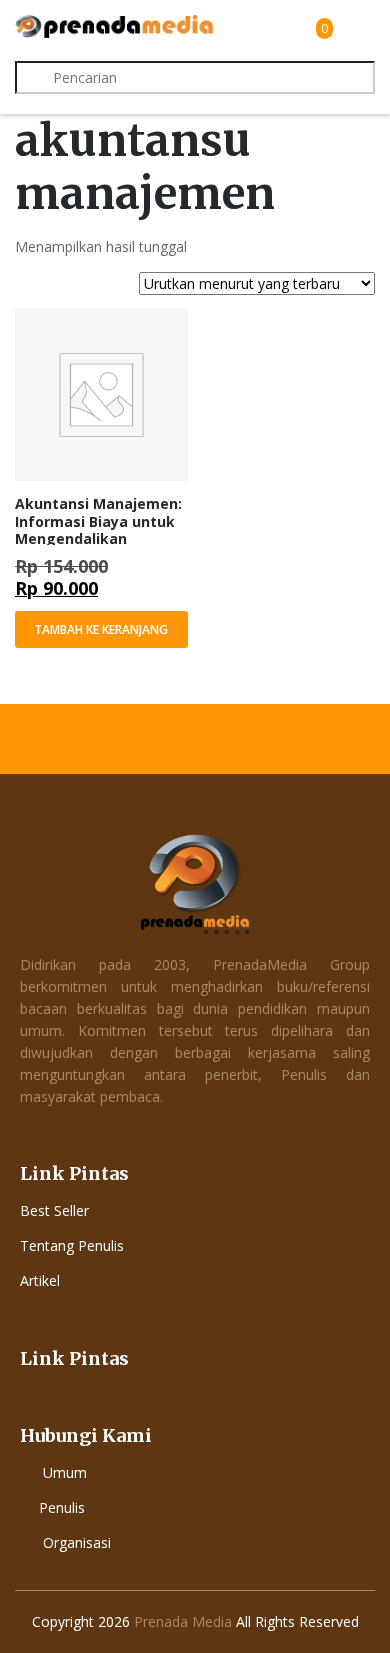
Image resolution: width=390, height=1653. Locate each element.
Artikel (40, 1280)
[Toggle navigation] (357, 28)
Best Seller (54, 1210)
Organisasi (77, 1542)
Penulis (62, 1507)
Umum (65, 1472)
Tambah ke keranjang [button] (101, 629)
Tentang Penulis (72, 1245)
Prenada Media (183, 1621)
